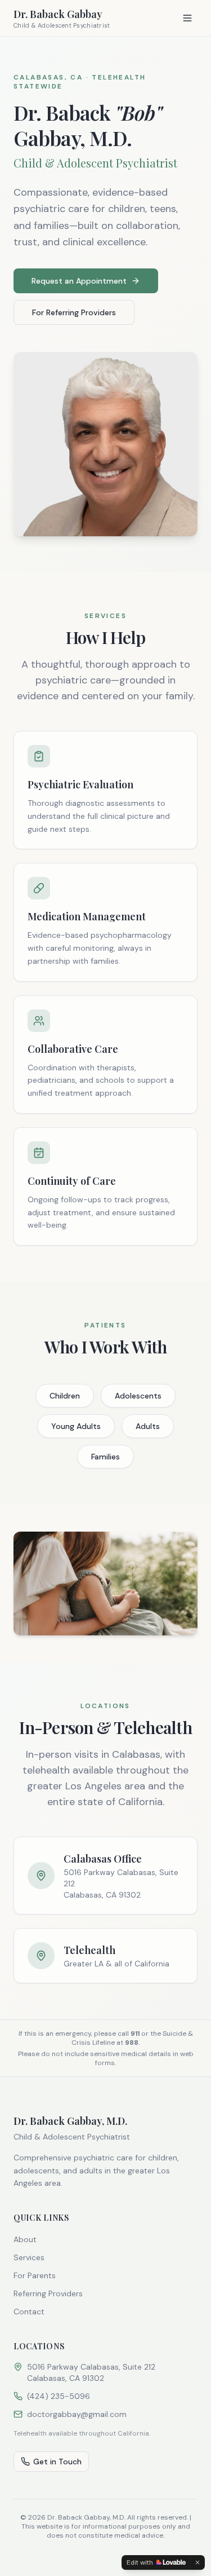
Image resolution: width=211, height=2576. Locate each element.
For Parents (35, 2275)
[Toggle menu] (187, 18)
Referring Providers (48, 2293)
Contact (29, 2312)
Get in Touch (57, 2462)
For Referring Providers (74, 312)
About (25, 2239)
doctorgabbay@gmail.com (77, 2414)
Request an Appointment (79, 281)
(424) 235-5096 (59, 2396)
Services (29, 2257)
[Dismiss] (197, 2562)
